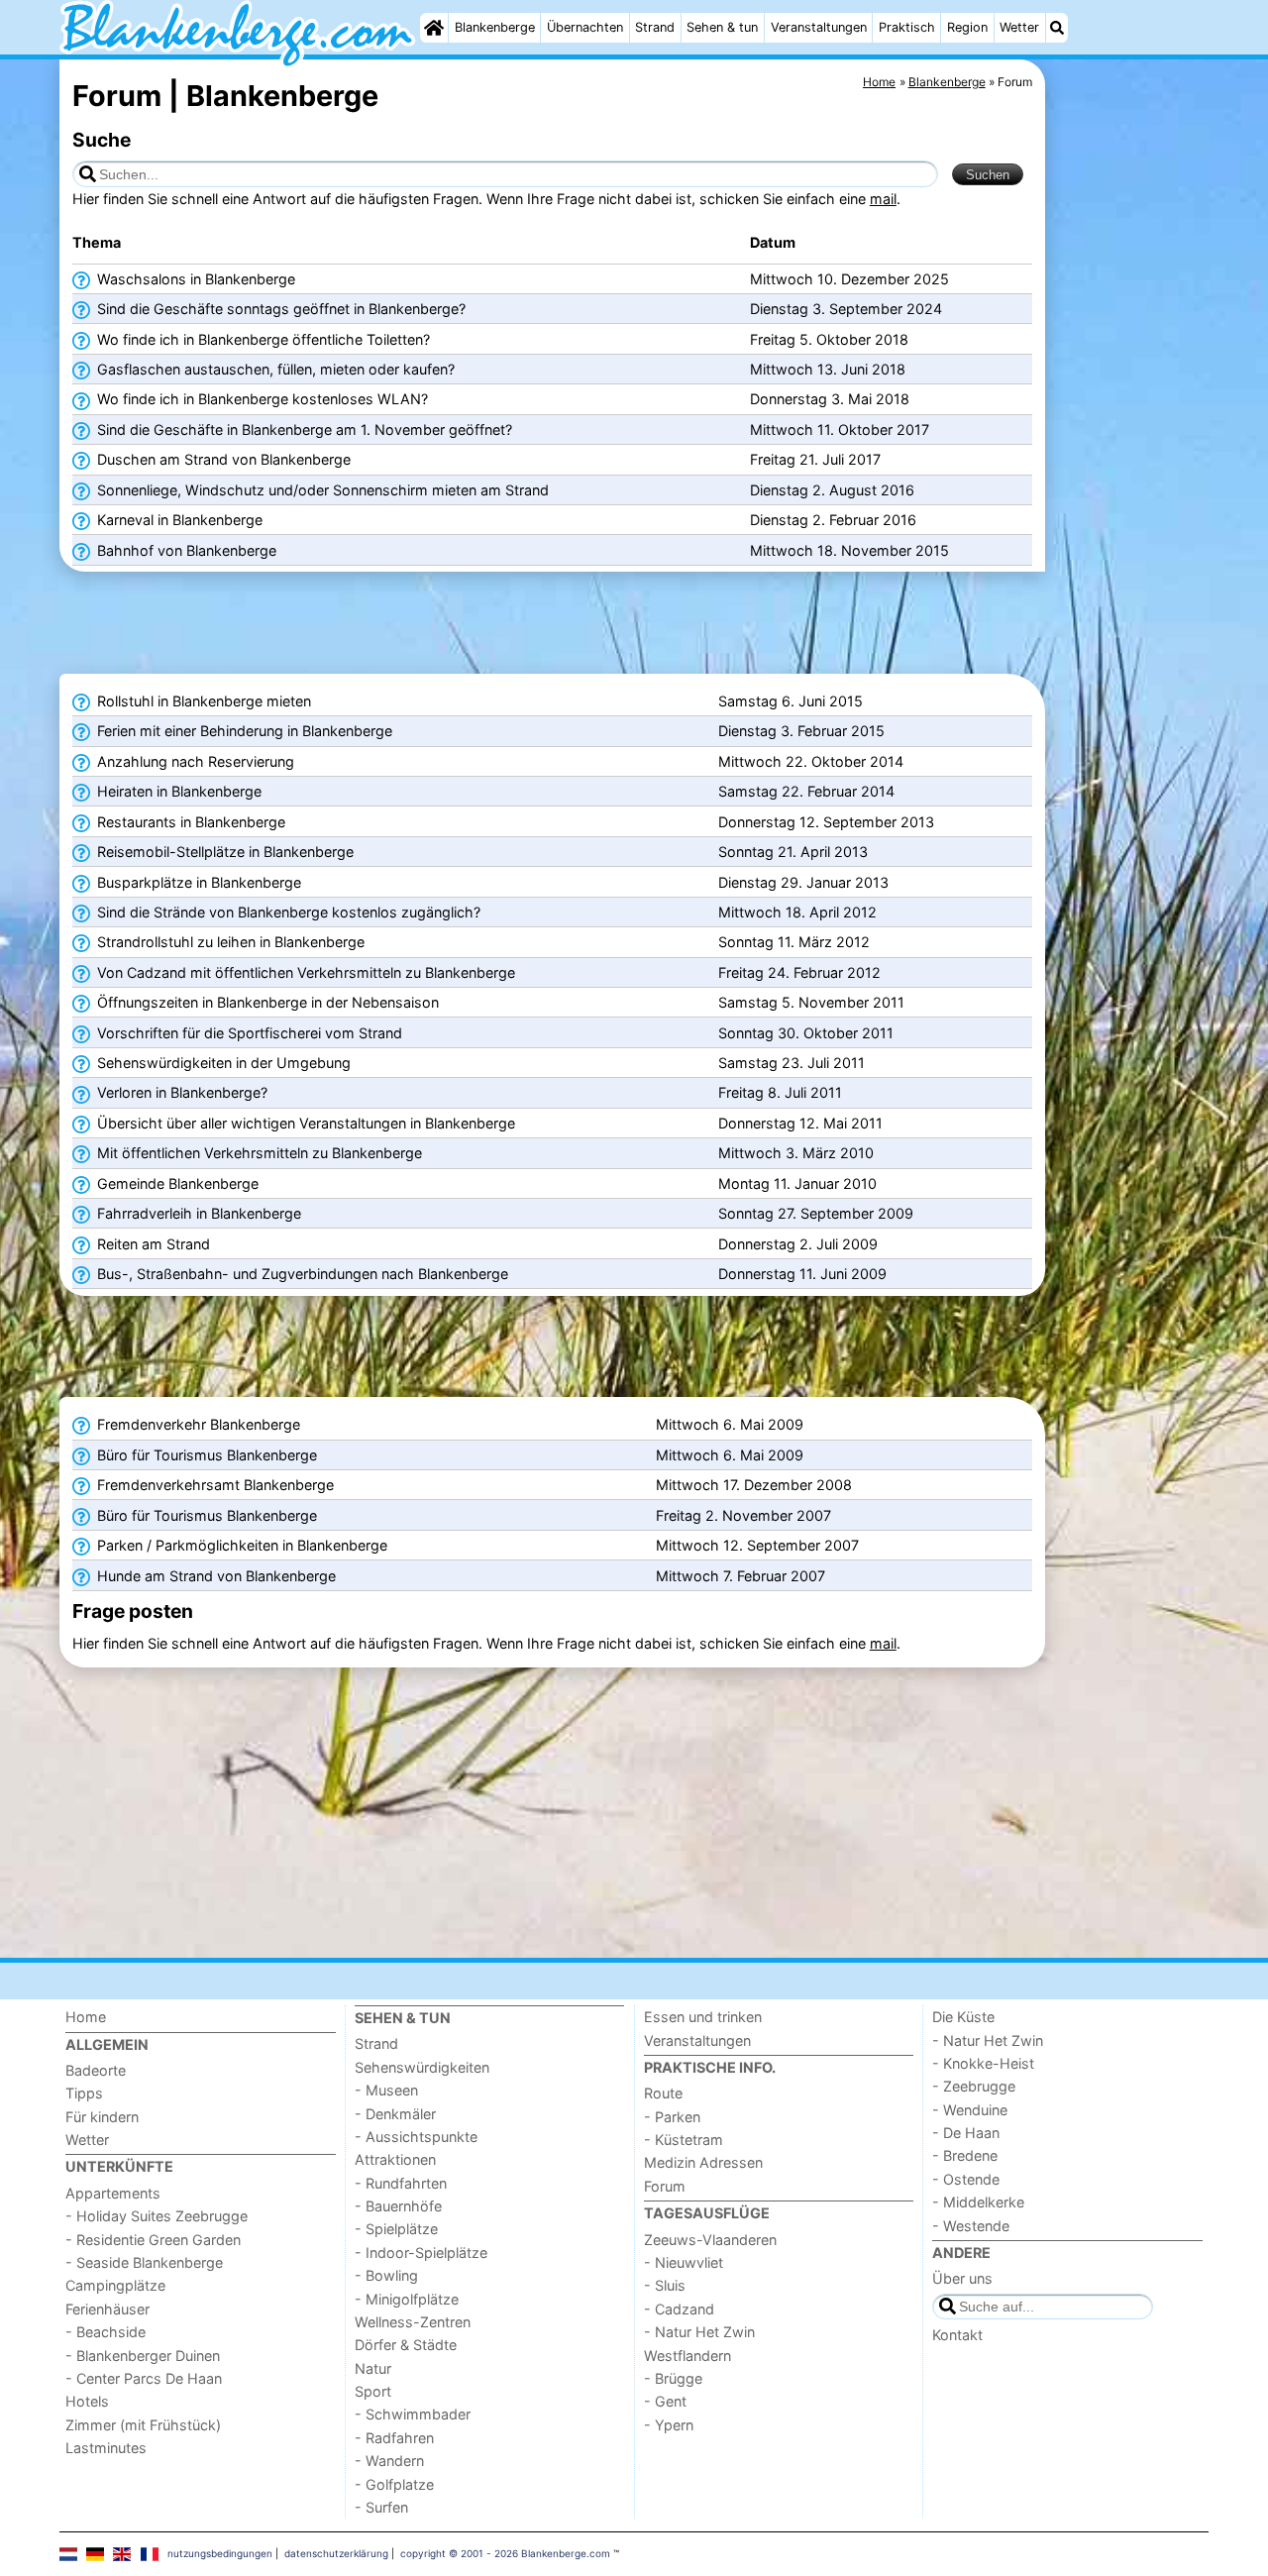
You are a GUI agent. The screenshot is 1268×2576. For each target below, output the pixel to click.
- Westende (971, 2226)
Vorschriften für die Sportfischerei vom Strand (248, 1033)
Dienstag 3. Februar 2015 (801, 731)
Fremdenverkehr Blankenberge (197, 1424)
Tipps (84, 2093)
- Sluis (665, 2285)
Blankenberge (495, 27)
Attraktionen (395, 2159)
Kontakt (957, 2335)
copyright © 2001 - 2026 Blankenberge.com (505, 2553)
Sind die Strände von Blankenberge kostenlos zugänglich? (287, 912)
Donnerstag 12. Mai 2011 (800, 1123)
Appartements (113, 2193)
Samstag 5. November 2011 (811, 1002)
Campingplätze (115, 2285)
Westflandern (687, 2356)
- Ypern (669, 2425)
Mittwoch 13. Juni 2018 (828, 369)
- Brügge (673, 2378)
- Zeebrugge (974, 2086)
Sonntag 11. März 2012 (794, 942)
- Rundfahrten (401, 2183)
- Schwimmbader (413, 2414)
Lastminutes (106, 2448)
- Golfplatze (394, 2484)
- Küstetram (684, 2140)
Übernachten (585, 27)
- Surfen (381, 2507)
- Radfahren (394, 2438)
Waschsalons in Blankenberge (194, 279)
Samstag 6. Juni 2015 (791, 701)
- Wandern (389, 2461)
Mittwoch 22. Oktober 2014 (811, 761)
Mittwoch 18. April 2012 (797, 912)
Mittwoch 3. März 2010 (796, 1153)
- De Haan (966, 2133)
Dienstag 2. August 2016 (832, 490)
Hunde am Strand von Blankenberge (214, 1576)
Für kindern (102, 2117)
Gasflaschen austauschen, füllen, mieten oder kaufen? (274, 369)
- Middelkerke (978, 2202)
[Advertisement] (1129, 515)
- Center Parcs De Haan (144, 2378)
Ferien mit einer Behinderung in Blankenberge (243, 731)
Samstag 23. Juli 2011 (792, 1063)
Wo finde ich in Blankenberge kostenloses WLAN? (261, 399)
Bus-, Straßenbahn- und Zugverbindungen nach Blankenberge (301, 1274)
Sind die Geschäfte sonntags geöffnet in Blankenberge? (279, 309)
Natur (373, 2368)
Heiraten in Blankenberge (177, 791)
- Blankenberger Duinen (143, 2356)
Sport (373, 2391)
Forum (665, 2186)
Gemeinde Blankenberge (176, 1183)
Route (663, 2093)
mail (883, 199)
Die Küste (963, 2017)
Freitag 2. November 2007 (743, 1515)
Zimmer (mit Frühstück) (143, 2425)
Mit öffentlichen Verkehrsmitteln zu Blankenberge (258, 1153)
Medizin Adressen (703, 2162)
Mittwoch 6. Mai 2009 (730, 1424)
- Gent (665, 2401)
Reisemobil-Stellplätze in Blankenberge (223, 852)
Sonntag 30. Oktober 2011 (806, 1033)
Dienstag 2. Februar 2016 (833, 520)
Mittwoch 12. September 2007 (757, 1545)
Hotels (87, 2401)
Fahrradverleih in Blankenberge (197, 1213)
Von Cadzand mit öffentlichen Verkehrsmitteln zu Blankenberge (304, 972)
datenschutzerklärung (336, 2553)
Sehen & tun (722, 27)
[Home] (434, 28)
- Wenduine (970, 2110)
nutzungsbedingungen (220, 2553)
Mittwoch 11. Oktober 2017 (840, 429)
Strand (655, 27)
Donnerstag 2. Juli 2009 (798, 1244)
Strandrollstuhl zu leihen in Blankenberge (229, 942)
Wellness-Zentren (413, 2322)
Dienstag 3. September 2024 (846, 309)
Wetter (1019, 27)
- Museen (386, 2090)
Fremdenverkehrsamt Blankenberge (213, 1485)
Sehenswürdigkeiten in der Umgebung (222, 1063)
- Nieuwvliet (684, 2262)
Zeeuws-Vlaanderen (710, 2240)
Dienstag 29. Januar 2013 (803, 882)
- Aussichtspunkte (416, 2137)
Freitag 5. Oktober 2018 (829, 339)
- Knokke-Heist (983, 2063)
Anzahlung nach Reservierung (194, 761)
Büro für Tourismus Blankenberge (205, 1455)
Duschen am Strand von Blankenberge (222, 459)
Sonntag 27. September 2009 (816, 1213)
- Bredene (965, 2155)
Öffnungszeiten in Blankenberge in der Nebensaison (266, 1002)
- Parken (672, 2117)
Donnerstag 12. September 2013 (826, 822)
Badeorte (96, 2070)
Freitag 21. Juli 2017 (815, 459)
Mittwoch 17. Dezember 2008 (754, 1485)
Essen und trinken (703, 2017)
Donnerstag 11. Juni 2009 (802, 1274)
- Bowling (386, 2275)
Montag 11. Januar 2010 (797, 1183)
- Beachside (106, 2332)
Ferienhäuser (107, 2309)
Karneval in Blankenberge (178, 520)
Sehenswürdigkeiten (422, 2067)
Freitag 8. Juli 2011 (780, 1092)
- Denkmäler (395, 2114)
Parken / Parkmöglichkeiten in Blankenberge (240, 1545)
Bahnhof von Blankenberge (185, 550)
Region (967, 27)
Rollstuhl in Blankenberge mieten (202, 701)
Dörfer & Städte (406, 2345)
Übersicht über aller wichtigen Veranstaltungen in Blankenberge (304, 1123)
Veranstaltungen (819, 27)
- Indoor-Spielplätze (421, 2253)
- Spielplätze (396, 2229)
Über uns (962, 2278)
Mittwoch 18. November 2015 (849, 550)
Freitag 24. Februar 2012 (799, 972)
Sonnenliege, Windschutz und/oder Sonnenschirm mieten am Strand (321, 490)
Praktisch (907, 27)
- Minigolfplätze (407, 2299)
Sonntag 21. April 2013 (793, 852)
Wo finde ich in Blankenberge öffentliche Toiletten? (262, 339)
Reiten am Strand (152, 1244)
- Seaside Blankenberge (144, 2262)
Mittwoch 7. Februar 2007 (740, 1576)
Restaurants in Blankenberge (189, 822)
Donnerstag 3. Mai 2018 (830, 399)
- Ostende (966, 2179)
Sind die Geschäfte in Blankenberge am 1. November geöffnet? (303, 429)
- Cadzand (679, 2309)
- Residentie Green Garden (153, 2240)
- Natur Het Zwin (699, 2332)
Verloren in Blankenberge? (180, 1092)
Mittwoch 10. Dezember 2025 (849, 279)
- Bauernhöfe (398, 2206)
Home (86, 2017)
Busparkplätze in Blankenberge (197, 882)
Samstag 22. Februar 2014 (806, 791)
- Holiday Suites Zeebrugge (157, 2216)
